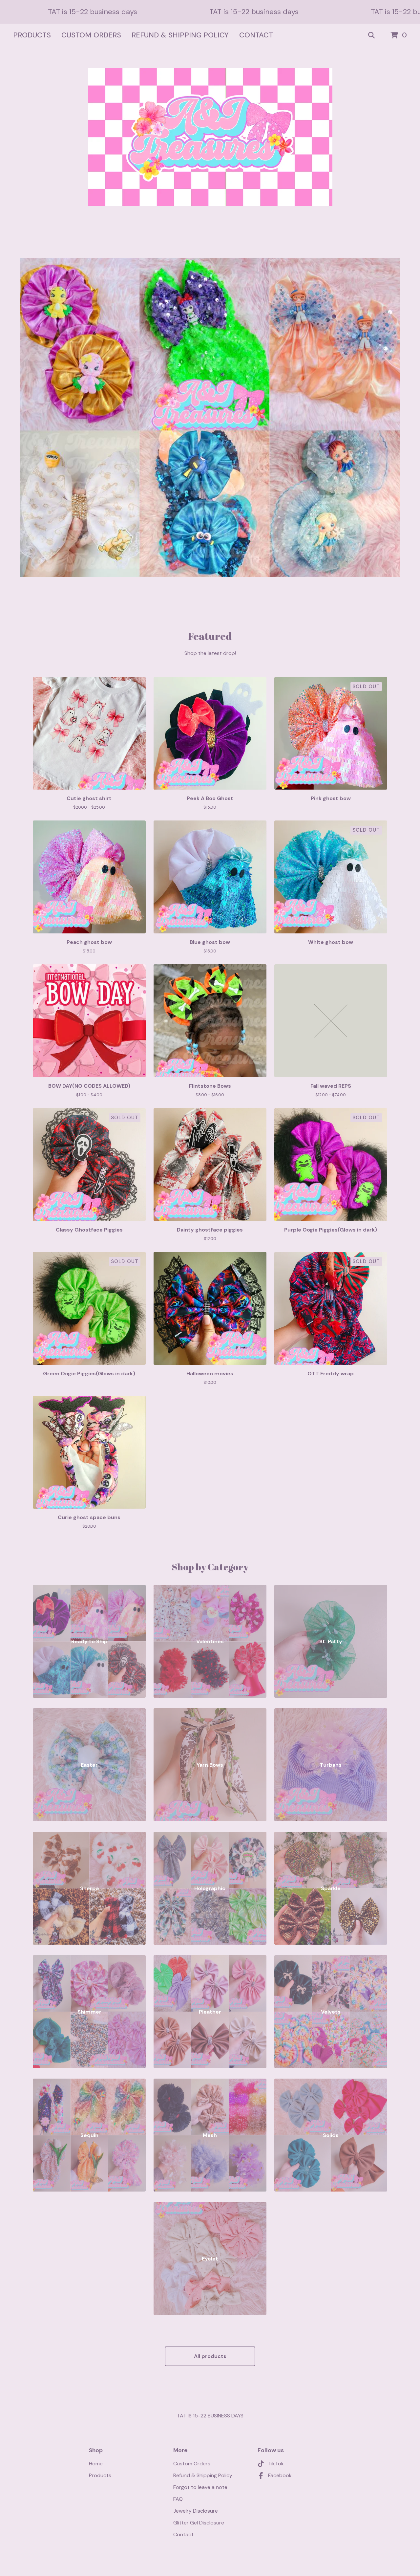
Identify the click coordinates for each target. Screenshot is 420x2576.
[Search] (371, 35)
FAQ (178, 2499)
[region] (210, 12)
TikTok (276, 2464)
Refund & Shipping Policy (180, 35)
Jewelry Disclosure (196, 2511)
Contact (256, 35)
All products (210, 2356)
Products (32, 35)
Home (96, 2464)
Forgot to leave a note (200, 2487)
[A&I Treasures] (210, 137)
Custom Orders (91, 35)
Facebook (280, 2475)
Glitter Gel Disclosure (199, 2523)
